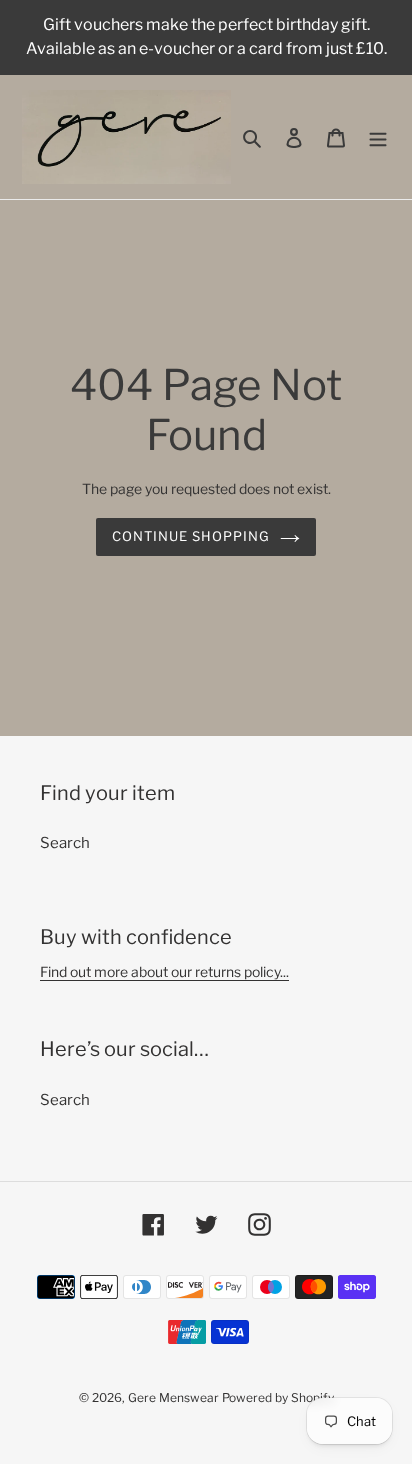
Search (65, 843)
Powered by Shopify (278, 1397)
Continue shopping (191, 536)
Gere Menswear (173, 1397)
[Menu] (378, 137)
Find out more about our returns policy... (164, 971)
